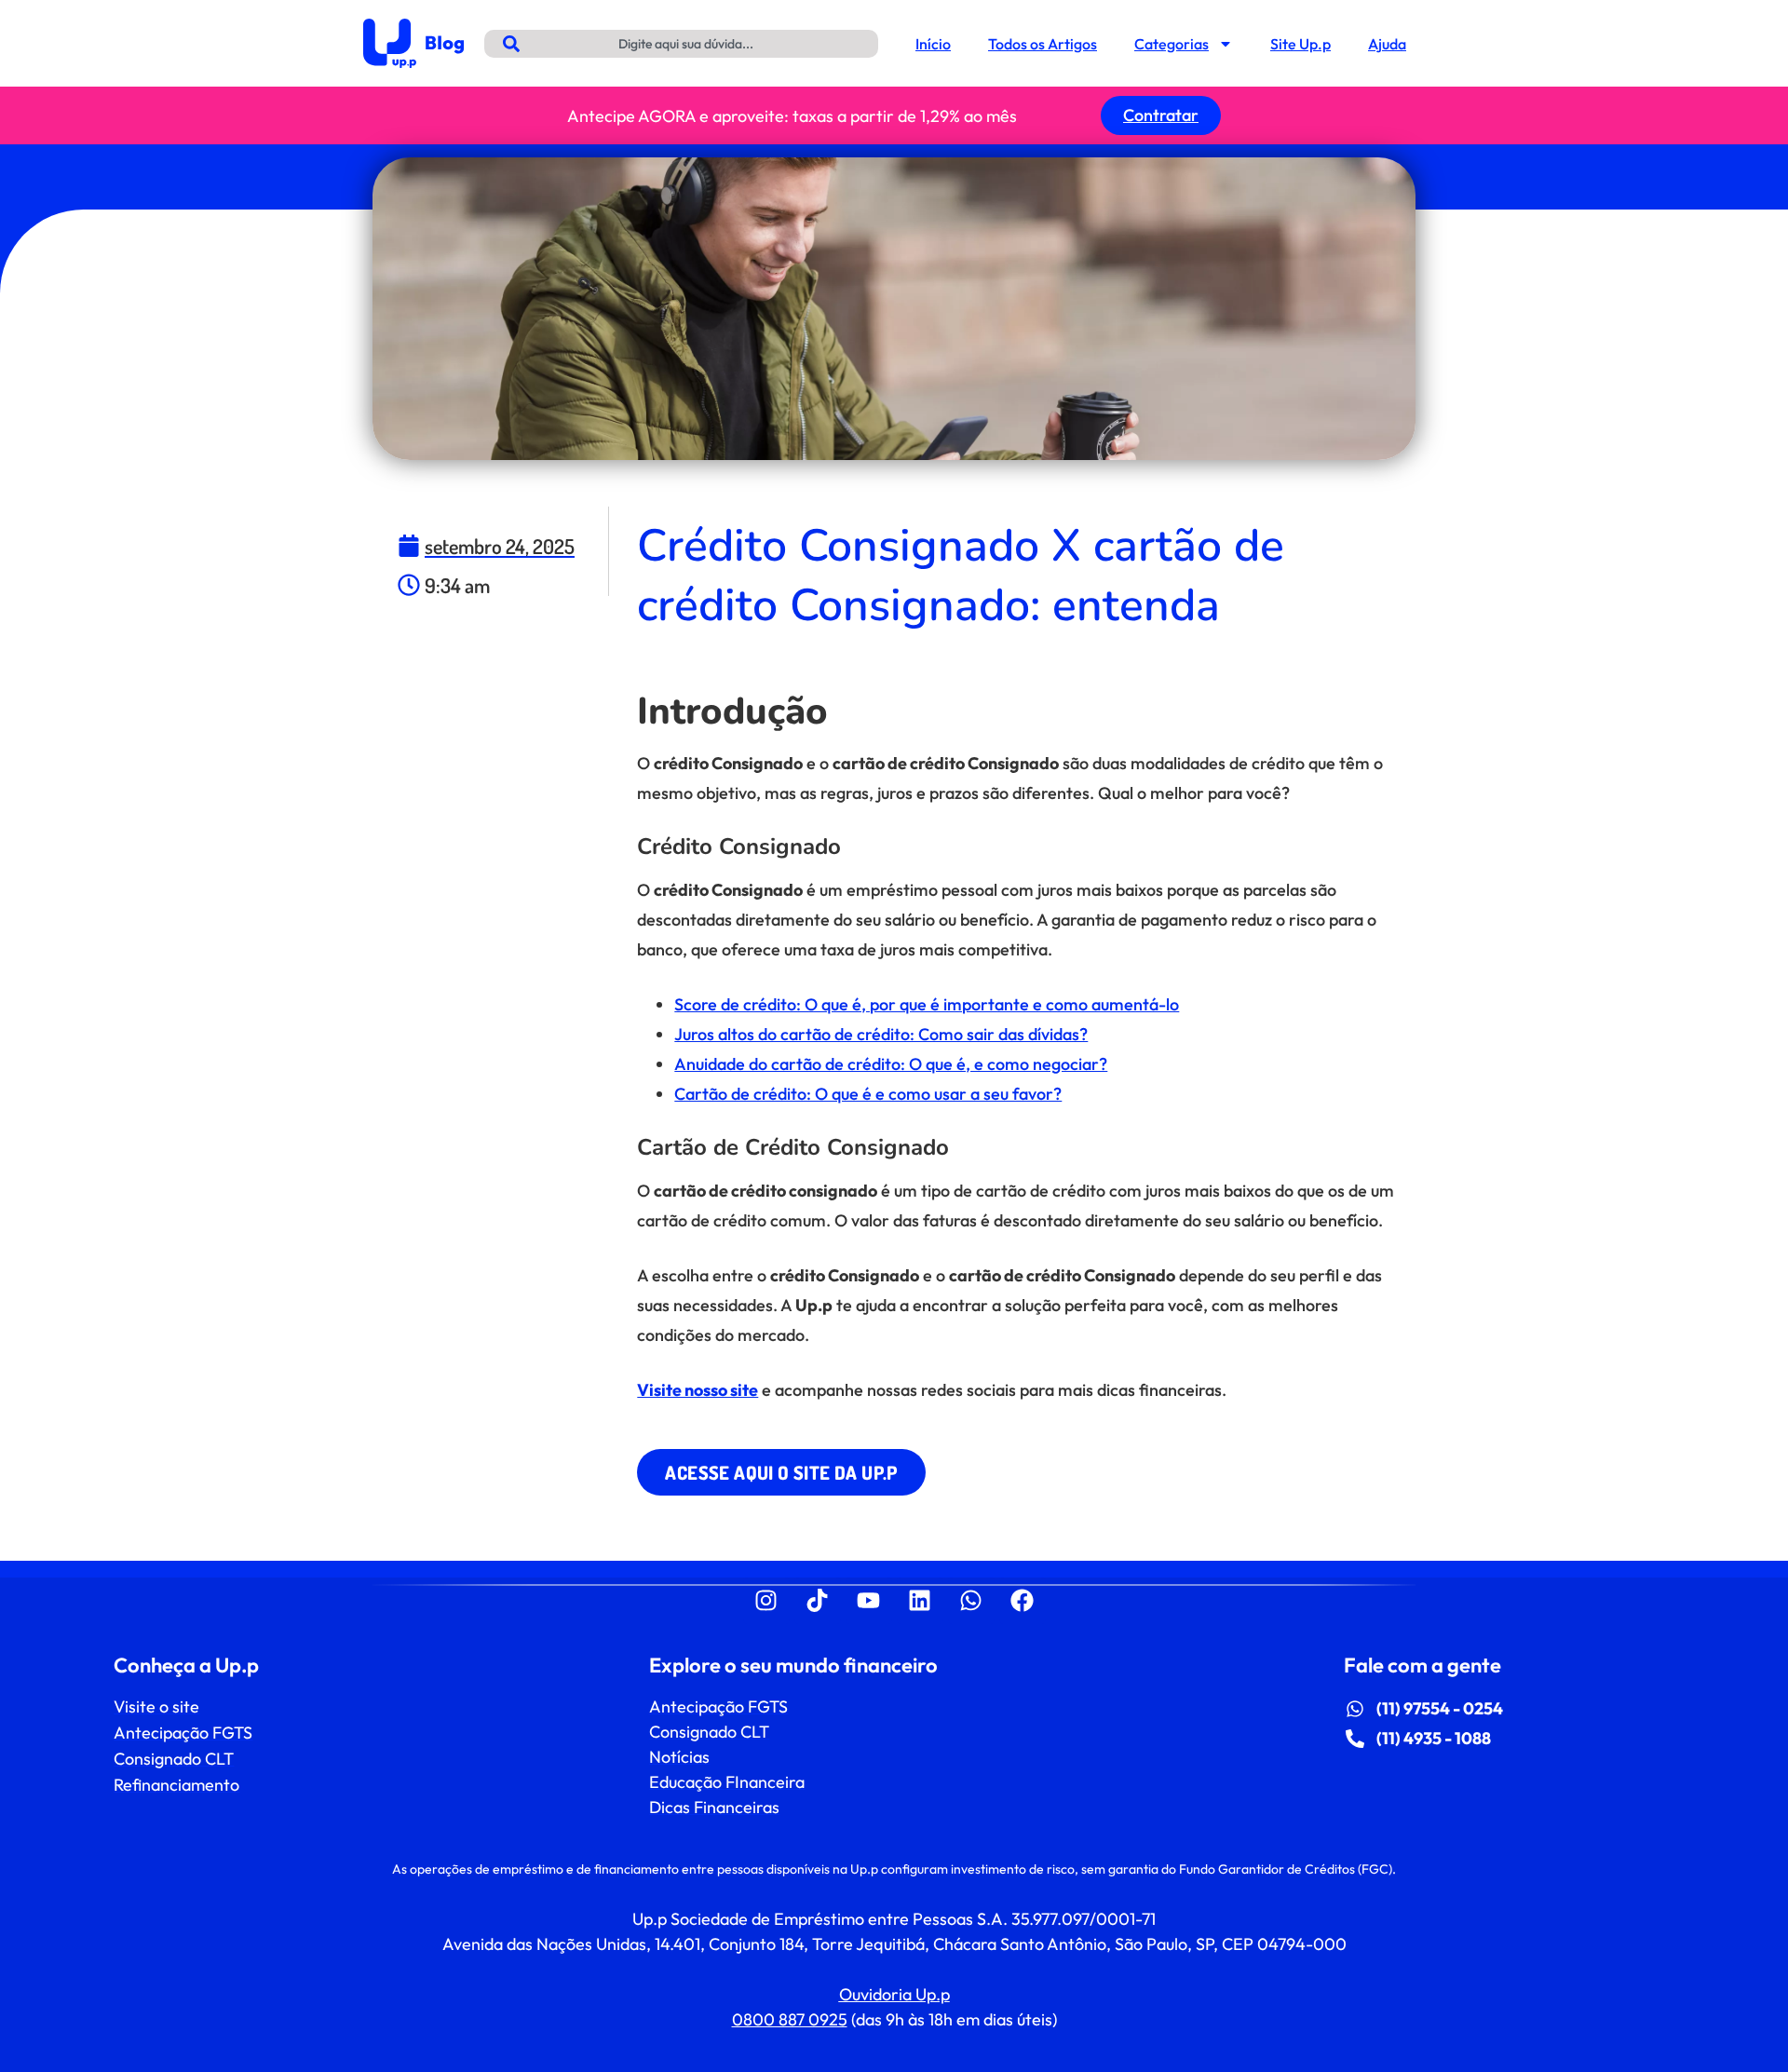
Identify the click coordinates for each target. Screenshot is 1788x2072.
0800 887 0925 (790, 2019)
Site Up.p (1300, 44)
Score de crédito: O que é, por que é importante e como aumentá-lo (927, 1004)
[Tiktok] (818, 1601)
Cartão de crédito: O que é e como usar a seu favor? (868, 1094)
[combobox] (681, 44)
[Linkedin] (920, 1601)
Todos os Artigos (1043, 44)
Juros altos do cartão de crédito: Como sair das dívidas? (881, 1034)
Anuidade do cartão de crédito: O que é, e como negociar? (891, 1064)
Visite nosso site (698, 1390)
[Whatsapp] (971, 1601)
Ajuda (1387, 44)
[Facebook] (1023, 1601)
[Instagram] (766, 1601)
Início (933, 44)
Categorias (1172, 44)
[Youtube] (869, 1601)
